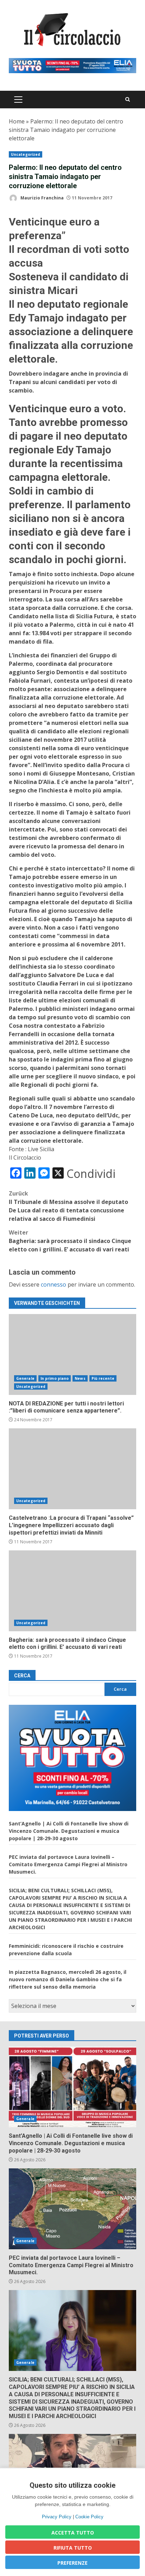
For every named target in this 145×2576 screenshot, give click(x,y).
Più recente (103, 1378)
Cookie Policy (89, 2517)
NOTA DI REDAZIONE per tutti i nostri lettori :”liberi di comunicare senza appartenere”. (72, 1354)
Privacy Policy (57, 2517)
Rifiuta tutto (73, 2548)
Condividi (91, 1174)
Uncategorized (26, 154)
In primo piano (55, 1378)
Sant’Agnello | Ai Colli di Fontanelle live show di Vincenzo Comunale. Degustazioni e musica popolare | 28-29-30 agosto (69, 1831)
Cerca (22, 1676)
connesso (53, 1284)
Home (17, 121)
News (80, 1378)
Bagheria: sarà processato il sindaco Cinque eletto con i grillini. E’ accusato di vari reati (70, 1241)
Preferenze (72, 2563)
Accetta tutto (73, 2533)
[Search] (128, 99)
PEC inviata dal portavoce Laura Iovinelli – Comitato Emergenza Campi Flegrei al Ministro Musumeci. (68, 1864)
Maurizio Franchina (42, 198)
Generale (25, 1378)
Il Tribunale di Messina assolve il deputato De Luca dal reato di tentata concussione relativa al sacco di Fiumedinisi (68, 1206)
